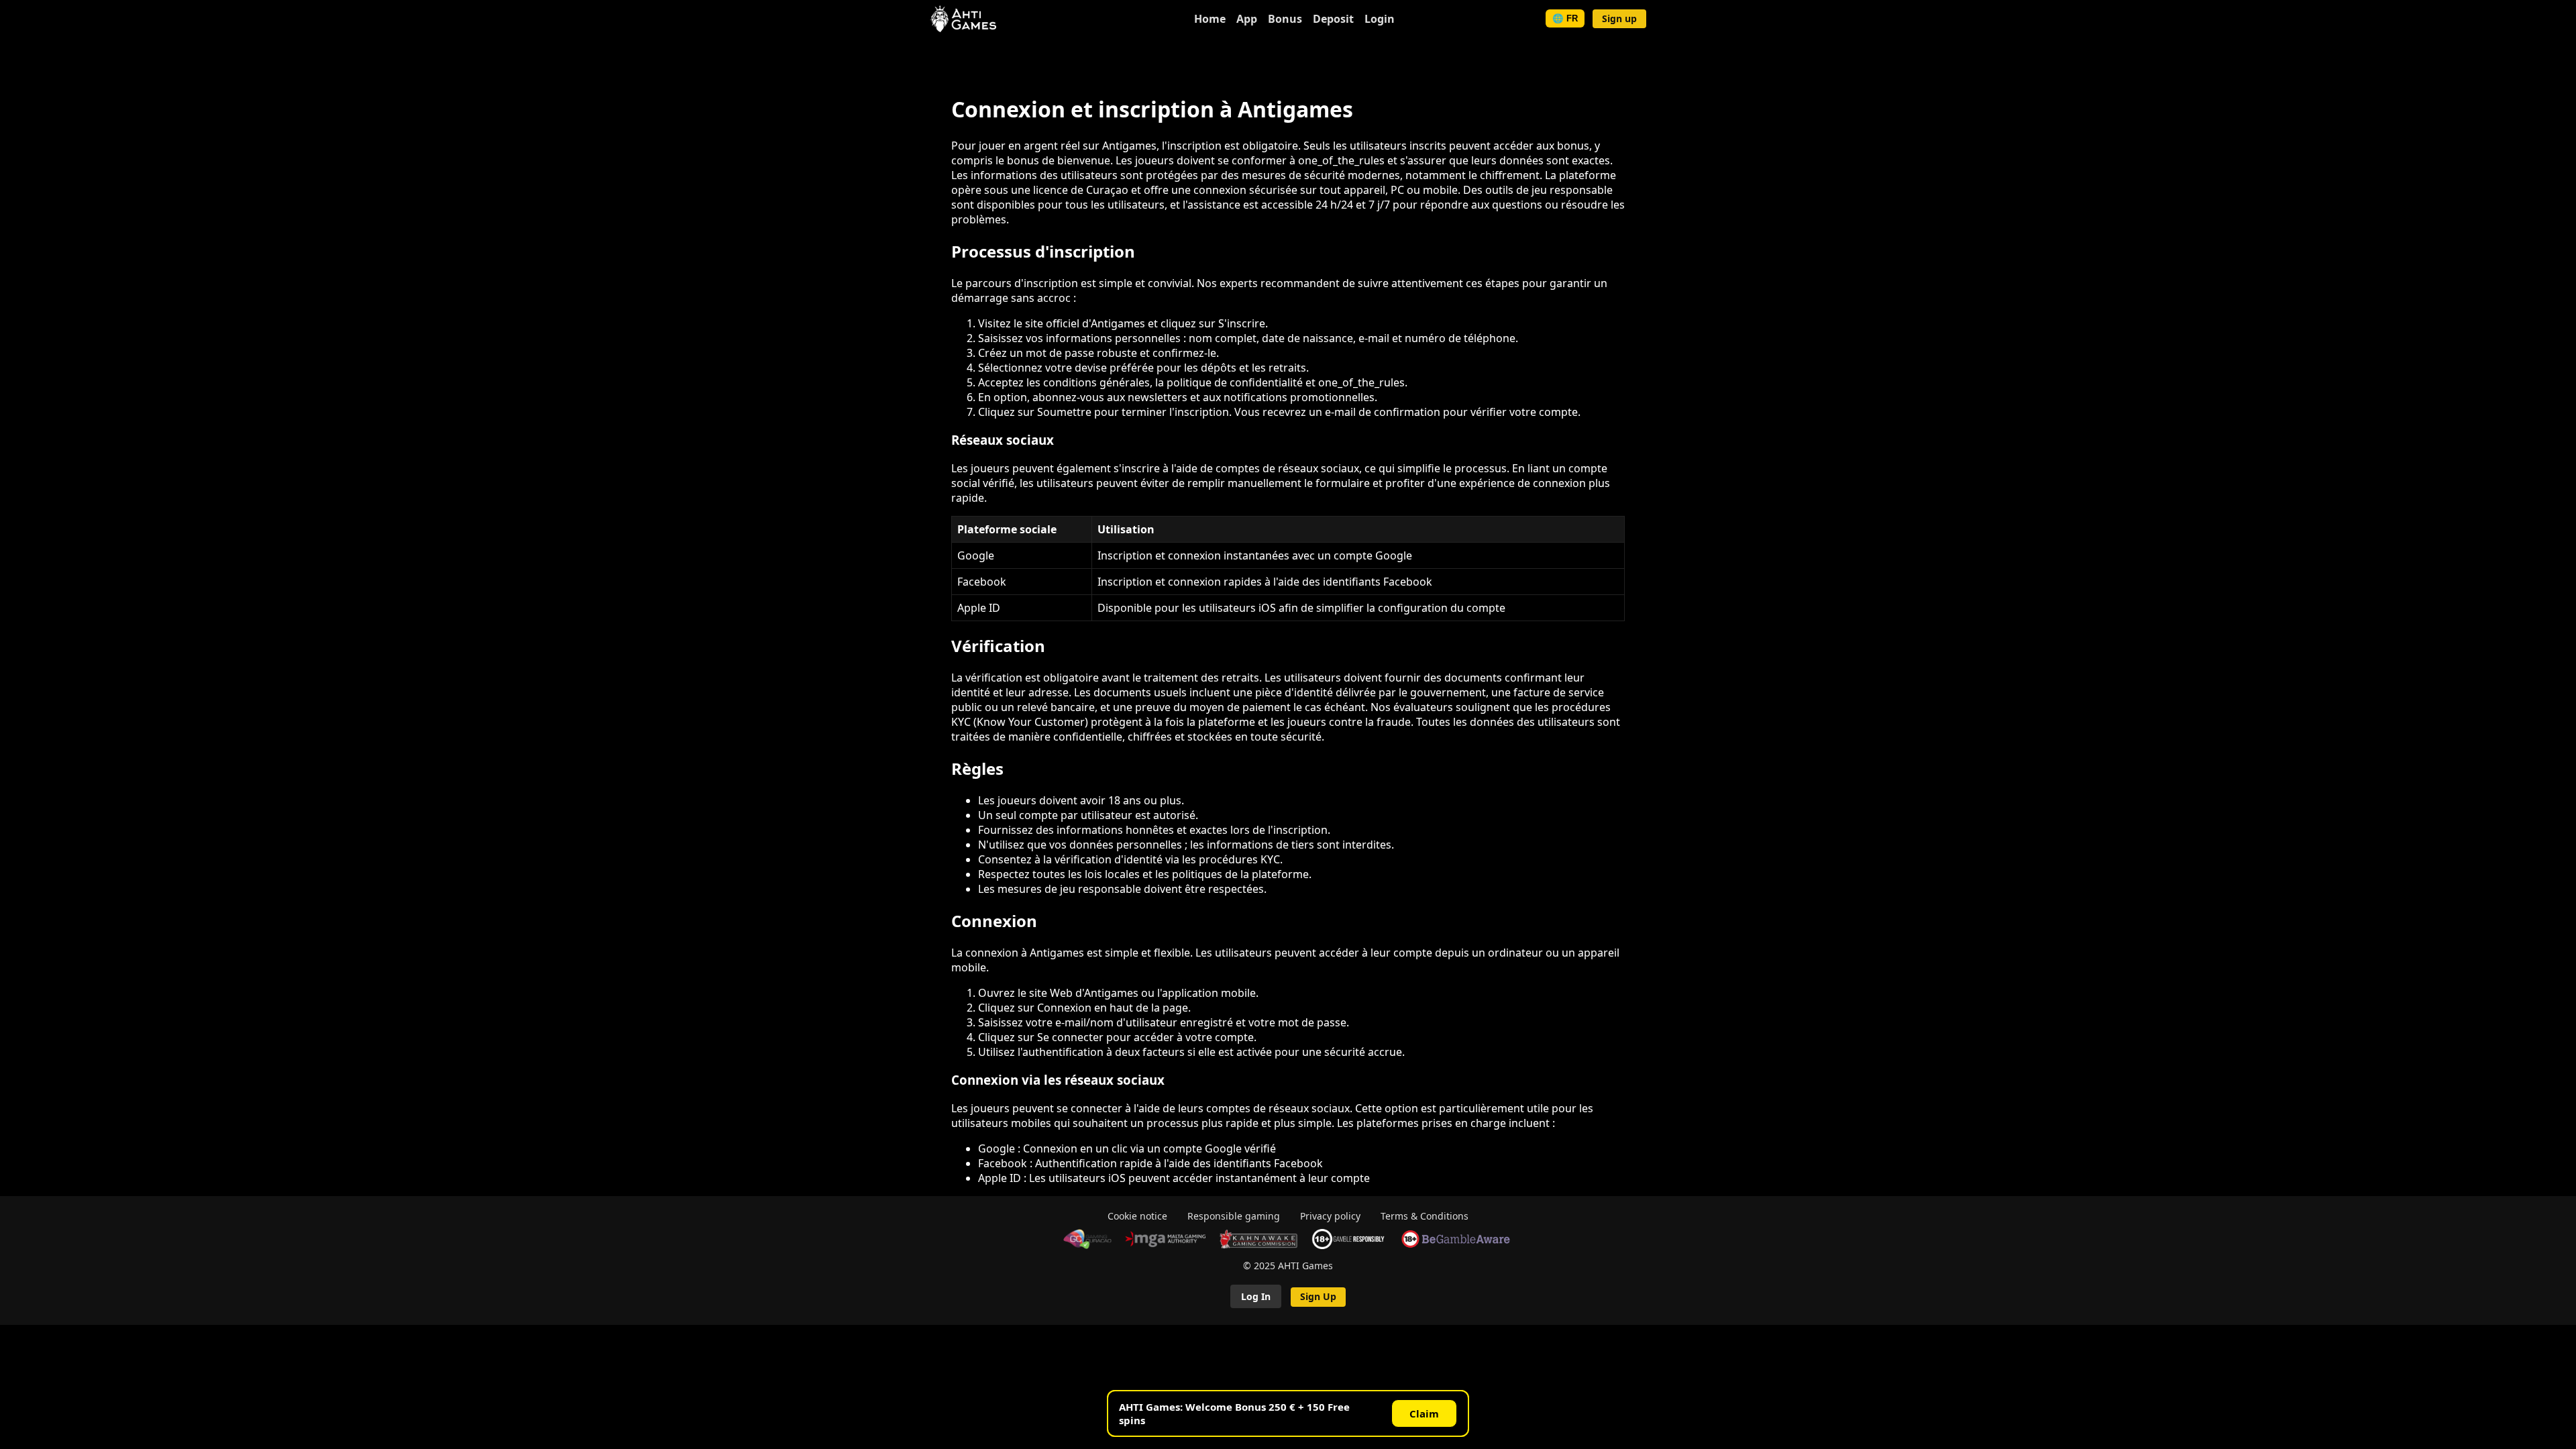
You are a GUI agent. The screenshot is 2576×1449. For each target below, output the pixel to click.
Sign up (1619, 18)
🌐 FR (1565, 18)
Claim (1424, 1413)
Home (1210, 19)
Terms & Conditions (1425, 1216)
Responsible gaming (1234, 1216)
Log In (1256, 1296)
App (1247, 19)
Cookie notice (1137, 1216)
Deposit (1333, 19)
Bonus (1285, 19)
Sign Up (1318, 1296)
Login (1380, 19)
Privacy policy (1330, 1216)
